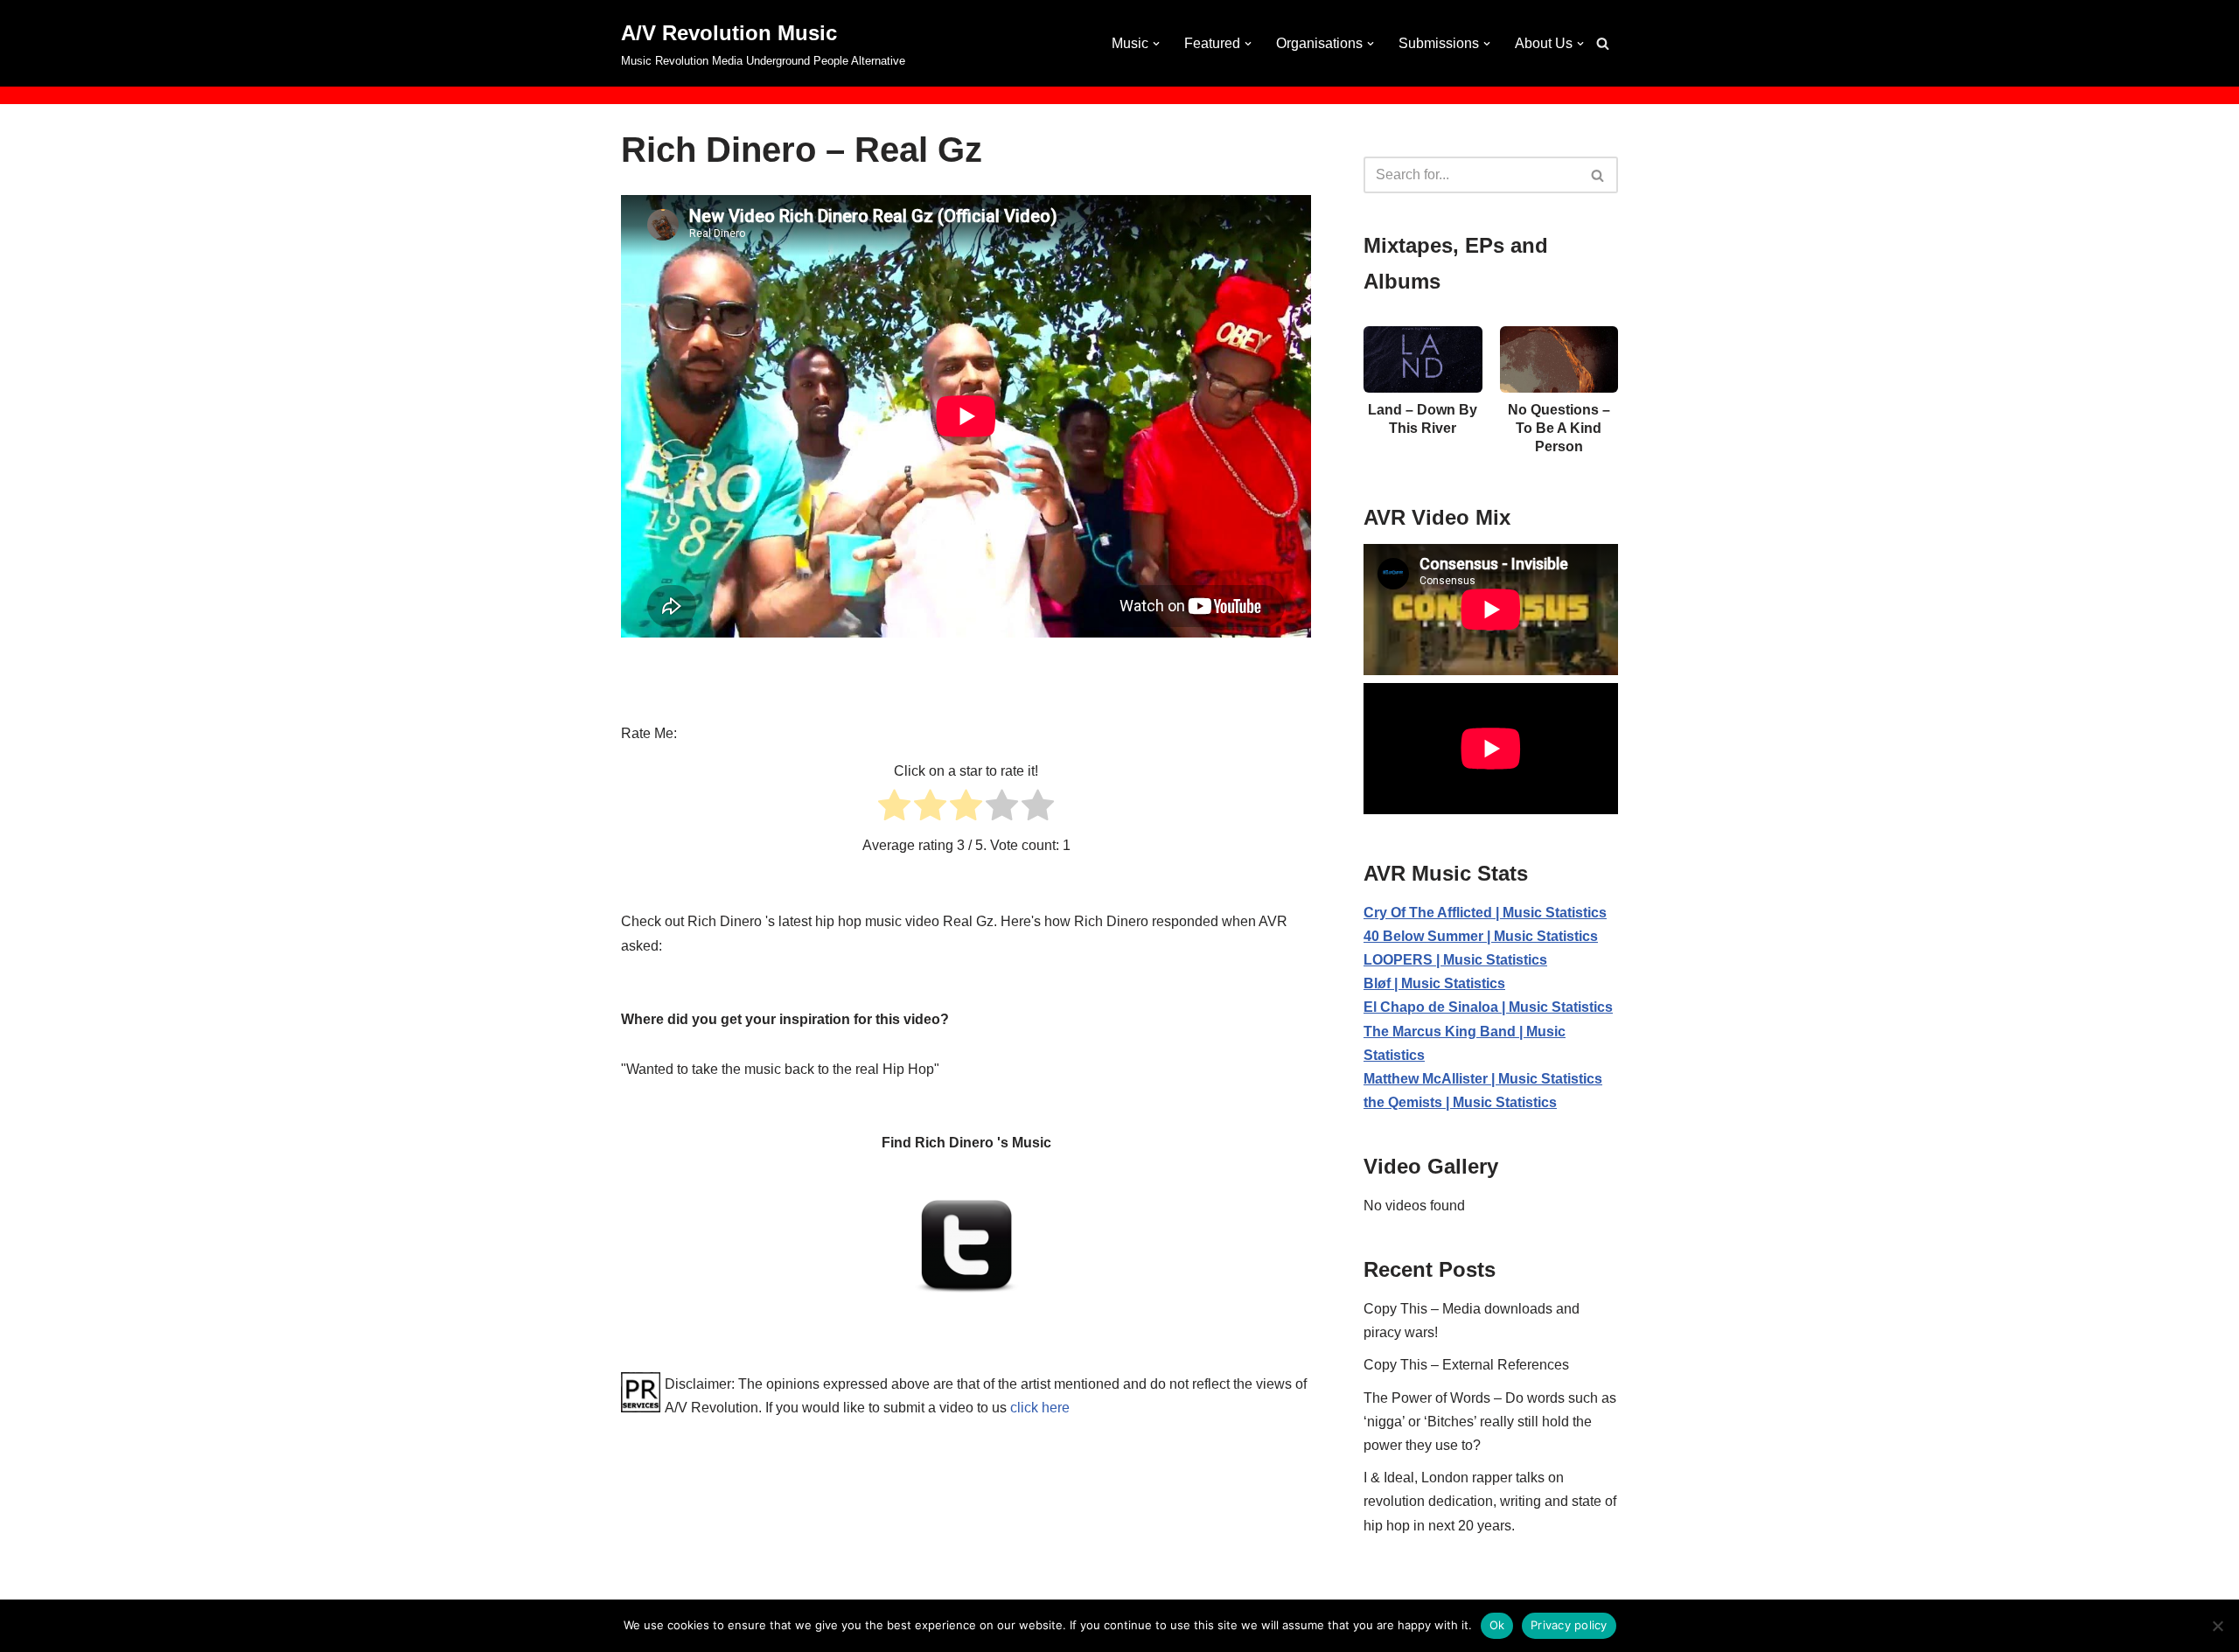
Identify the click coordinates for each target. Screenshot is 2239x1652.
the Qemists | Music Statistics (1460, 1102)
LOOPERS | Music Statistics (1455, 960)
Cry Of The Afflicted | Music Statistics (1485, 913)
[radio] (894, 809)
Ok (1497, 1625)
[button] (1156, 44)
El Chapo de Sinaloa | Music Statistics (1488, 1007)
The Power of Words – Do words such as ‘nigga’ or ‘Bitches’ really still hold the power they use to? (1490, 1422)
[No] (2217, 1626)
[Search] (1603, 43)
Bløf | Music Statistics (1434, 983)
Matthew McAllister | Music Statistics (1483, 1079)
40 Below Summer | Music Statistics (1481, 936)
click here (1040, 1408)
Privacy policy (1569, 1625)
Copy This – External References (1466, 1365)
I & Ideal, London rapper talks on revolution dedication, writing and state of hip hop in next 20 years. (1490, 1501)
